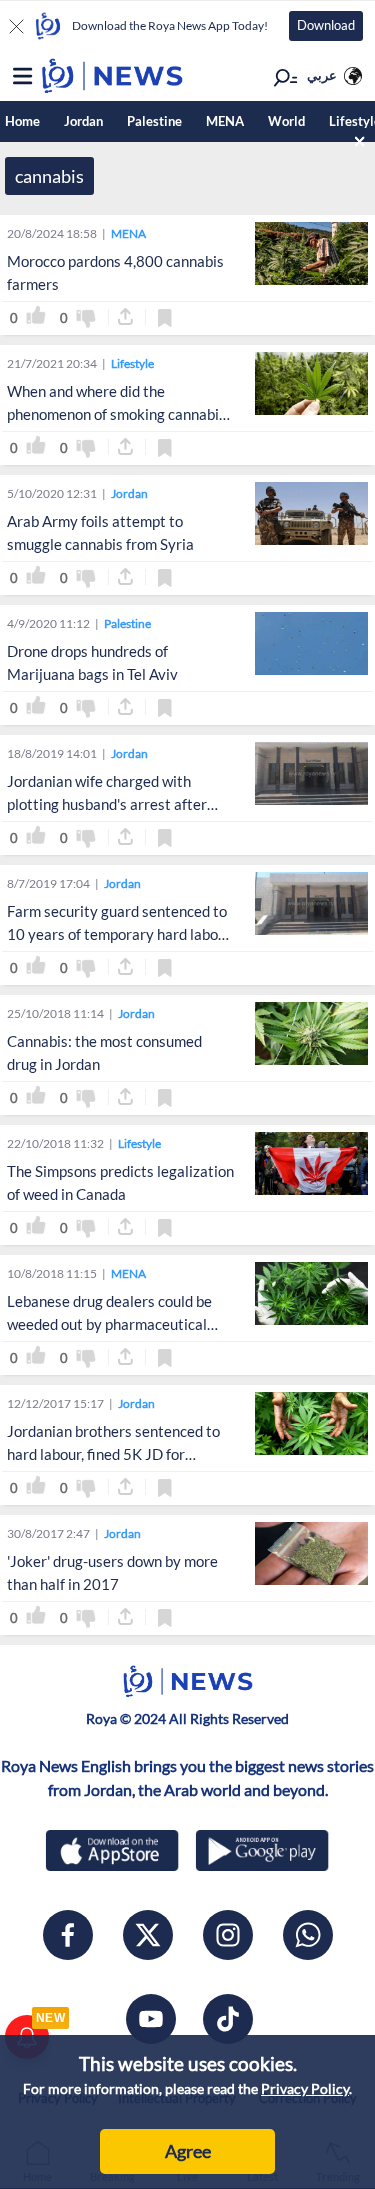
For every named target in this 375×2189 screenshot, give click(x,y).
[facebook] (68, 1935)
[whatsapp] (308, 1935)
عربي (322, 75)
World (286, 121)
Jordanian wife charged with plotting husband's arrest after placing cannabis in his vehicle (107, 804)
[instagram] (228, 1935)
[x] (148, 1935)
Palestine (154, 121)
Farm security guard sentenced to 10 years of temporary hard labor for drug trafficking (117, 934)
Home (22, 121)
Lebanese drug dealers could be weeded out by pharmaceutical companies (109, 1324)
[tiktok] (228, 2019)
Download (326, 25)
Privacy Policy (305, 2088)
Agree (188, 2151)
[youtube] (151, 2019)
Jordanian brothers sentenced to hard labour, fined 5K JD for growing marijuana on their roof (113, 1454)
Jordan (83, 121)
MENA (225, 121)
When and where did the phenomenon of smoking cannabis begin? (116, 414)
